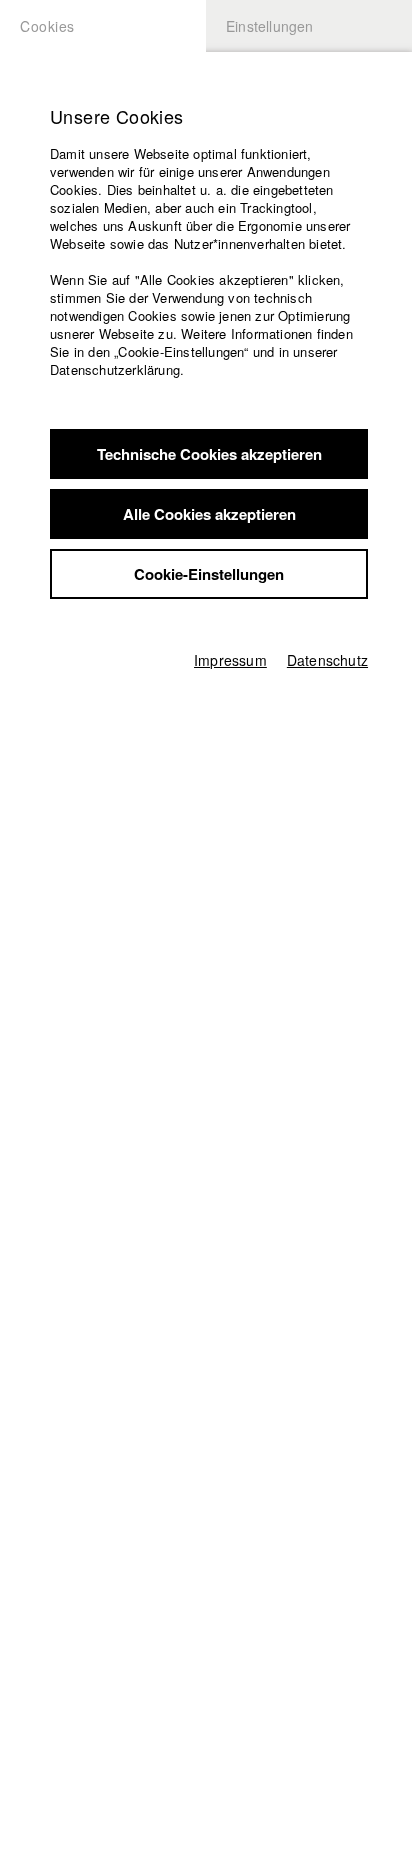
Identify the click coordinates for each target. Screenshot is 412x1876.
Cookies (47, 26)
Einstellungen (270, 26)
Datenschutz (327, 660)
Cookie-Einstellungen (209, 574)
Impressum (230, 660)
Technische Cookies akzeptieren (209, 454)
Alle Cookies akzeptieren (209, 514)
